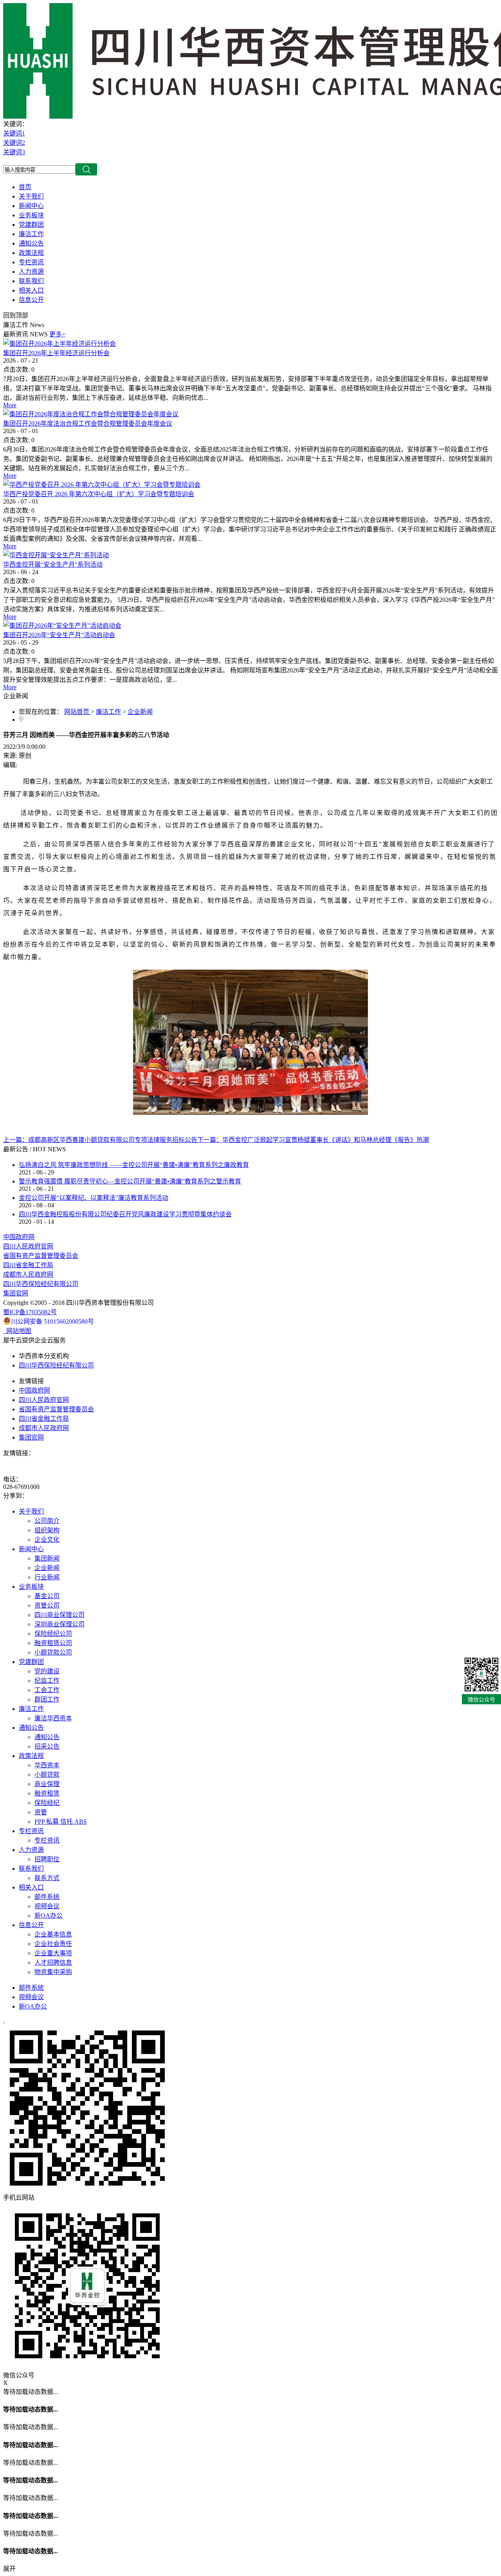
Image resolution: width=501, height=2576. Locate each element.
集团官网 (16, 1293)
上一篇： (100, 1140)
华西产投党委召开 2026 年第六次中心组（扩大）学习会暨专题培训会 (99, 494)
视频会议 (31, 1997)
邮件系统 (31, 1988)
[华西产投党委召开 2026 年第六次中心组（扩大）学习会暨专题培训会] (102, 485)
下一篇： (313, 1140)
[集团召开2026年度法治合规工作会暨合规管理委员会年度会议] (91, 414)
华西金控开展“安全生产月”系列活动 (53, 565)
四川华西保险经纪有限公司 (41, 1284)
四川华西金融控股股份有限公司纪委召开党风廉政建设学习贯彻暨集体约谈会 (125, 1214)
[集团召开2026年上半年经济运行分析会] (59, 344)
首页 (25, 187)
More (10, 405)
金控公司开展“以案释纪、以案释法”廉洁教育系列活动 (94, 1198)
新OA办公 (33, 2006)
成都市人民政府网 (28, 1274)
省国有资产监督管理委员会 (41, 1256)
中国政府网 (19, 1237)
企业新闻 (140, 712)
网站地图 (17, 1331)
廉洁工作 (108, 712)
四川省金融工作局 (28, 1265)
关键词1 (14, 133)
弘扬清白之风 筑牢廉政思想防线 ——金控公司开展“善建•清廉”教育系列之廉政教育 (134, 1165)
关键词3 (14, 152)
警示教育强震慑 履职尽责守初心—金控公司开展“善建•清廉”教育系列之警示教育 (130, 1181)
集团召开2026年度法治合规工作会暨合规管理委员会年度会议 (88, 424)
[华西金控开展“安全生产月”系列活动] (56, 555)
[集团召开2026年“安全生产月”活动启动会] (62, 626)
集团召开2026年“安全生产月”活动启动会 (59, 635)
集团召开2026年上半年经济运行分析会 (56, 353)
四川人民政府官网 (28, 1246)
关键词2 (14, 143)
